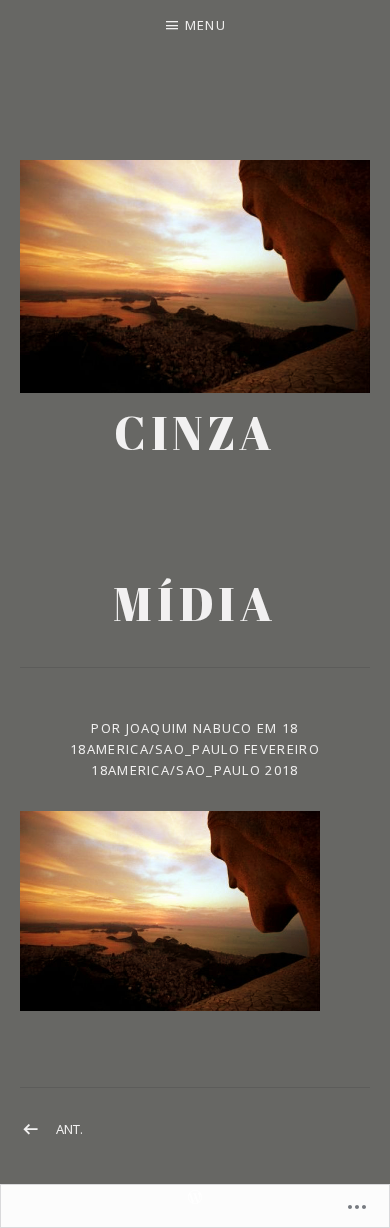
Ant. (69, 1129)
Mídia (194, 603)
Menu (205, 25)
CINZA (195, 432)
